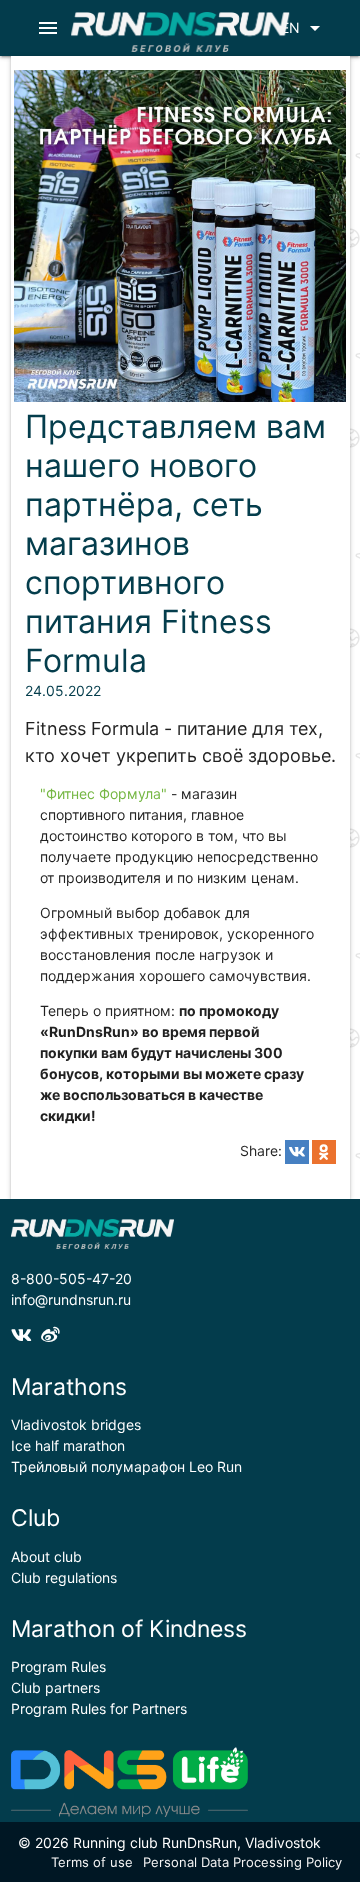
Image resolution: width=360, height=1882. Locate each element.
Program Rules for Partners (99, 1708)
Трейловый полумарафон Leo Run (126, 1466)
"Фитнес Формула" (103, 793)
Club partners (55, 1687)
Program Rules (58, 1666)
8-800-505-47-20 (71, 1278)
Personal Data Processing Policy (242, 1862)
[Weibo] (53, 1334)
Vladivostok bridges (76, 1424)
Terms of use (92, 1862)
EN (304, 28)
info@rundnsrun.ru (71, 1299)
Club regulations (64, 1577)
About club (46, 1556)
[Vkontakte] (26, 1334)
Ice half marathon (68, 1445)
